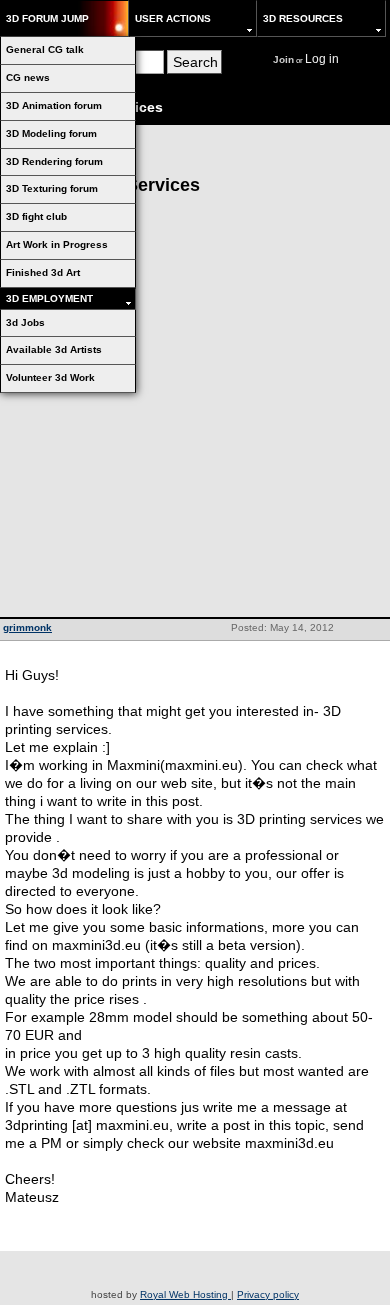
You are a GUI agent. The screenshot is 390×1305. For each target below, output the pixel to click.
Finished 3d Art (43, 272)
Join (283, 59)
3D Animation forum (54, 105)
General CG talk (45, 49)
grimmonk (27, 627)
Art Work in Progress (57, 244)
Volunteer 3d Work (50, 377)
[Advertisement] (195, 412)
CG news (28, 77)
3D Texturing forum (52, 188)
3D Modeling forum (51, 133)
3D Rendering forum (54, 161)
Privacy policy (268, 1294)
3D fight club (36, 216)
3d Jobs (25, 322)
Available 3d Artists (54, 349)
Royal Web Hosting (185, 1294)
